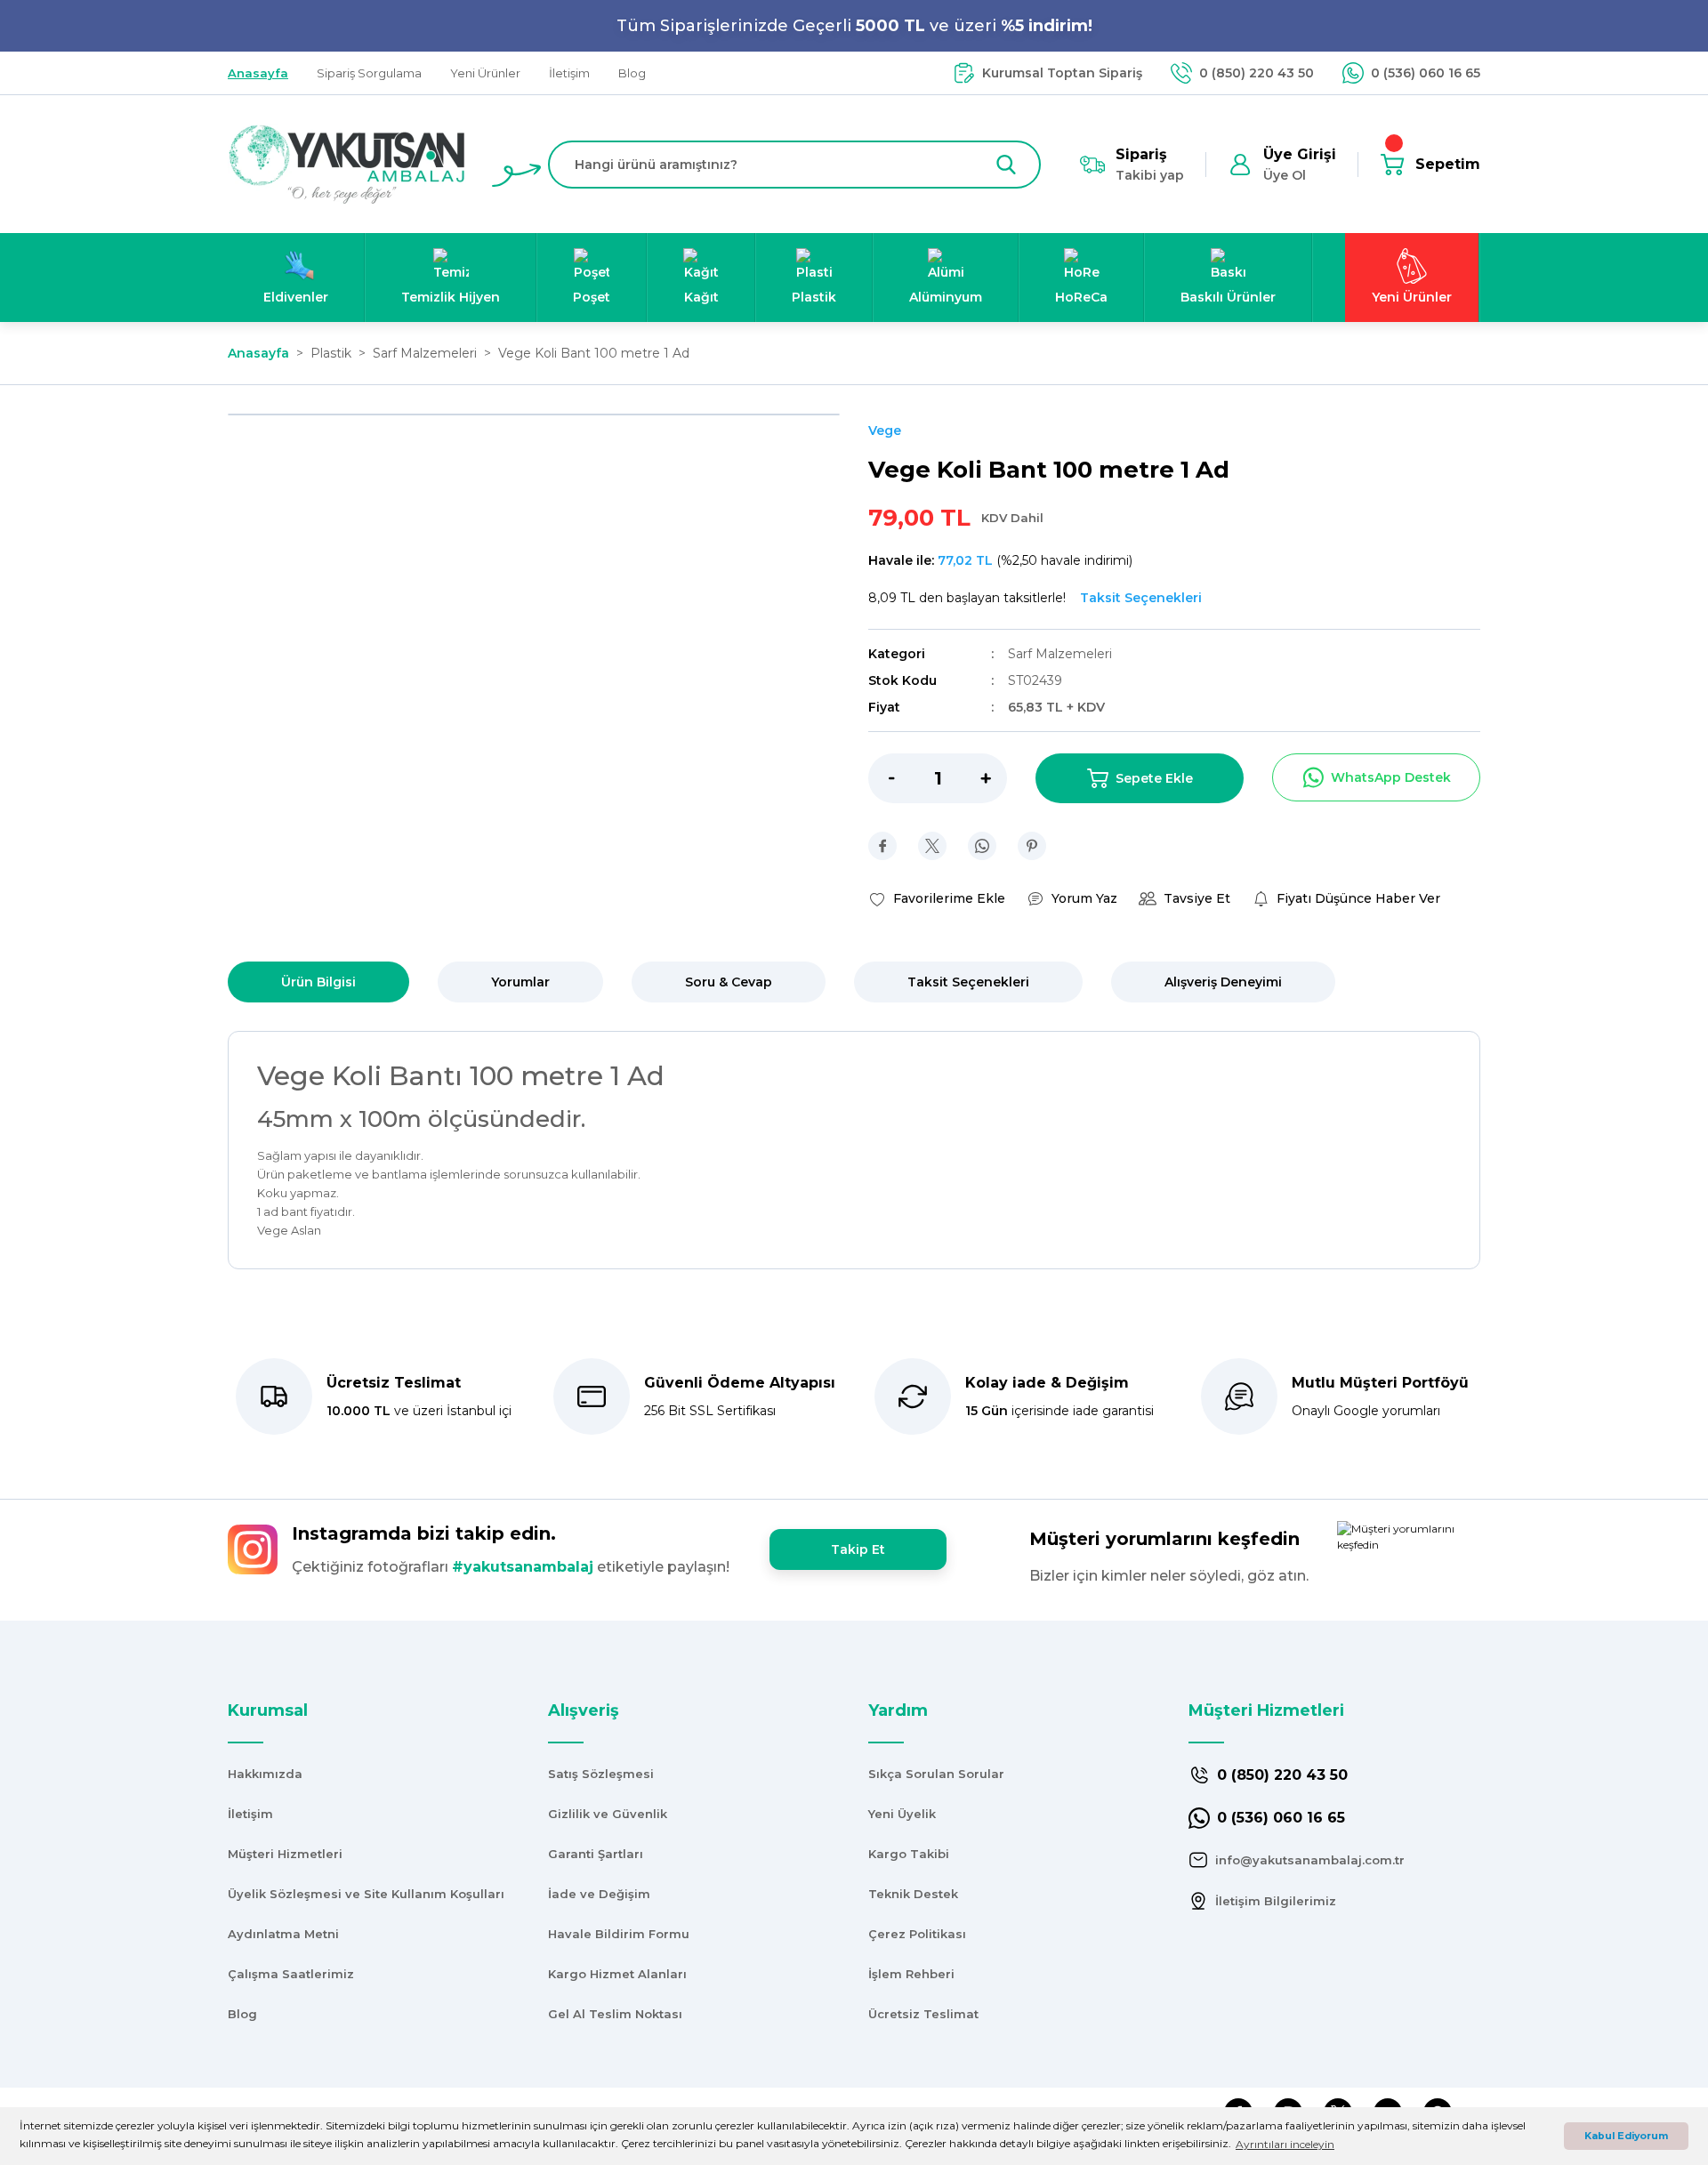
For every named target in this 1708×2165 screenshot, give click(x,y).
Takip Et (858, 1549)
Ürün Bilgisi (318, 982)
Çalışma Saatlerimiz (291, 1974)
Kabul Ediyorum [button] (1626, 2136)
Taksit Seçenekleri (968, 982)
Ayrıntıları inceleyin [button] (1285, 2144)
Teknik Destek (913, 1894)
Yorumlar (520, 982)
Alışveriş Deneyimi (1223, 982)
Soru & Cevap (729, 982)
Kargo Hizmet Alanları (617, 1974)
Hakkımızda (265, 1774)
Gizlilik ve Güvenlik (608, 1814)
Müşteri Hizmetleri (285, 1854)
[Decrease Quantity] (882, 778)
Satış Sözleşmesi (601, 1774)
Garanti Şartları (596, 1854)
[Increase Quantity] (994, 778)
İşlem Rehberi (911, 1974)
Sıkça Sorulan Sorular (936, 1774)
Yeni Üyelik (902, 1814)
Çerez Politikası (917, 1934)
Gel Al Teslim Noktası (615, 2014)
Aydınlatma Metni (283, 1934)
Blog (242, 2014)
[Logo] (347, 163)
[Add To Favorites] (937, 898)
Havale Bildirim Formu (619, 1934)
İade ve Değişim (599, 1894)
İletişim (250, 1814)
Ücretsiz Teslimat (923, 2014)
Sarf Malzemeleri (1060, 654)
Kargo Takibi (909, 1854)
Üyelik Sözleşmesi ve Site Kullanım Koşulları (366, 1894)
